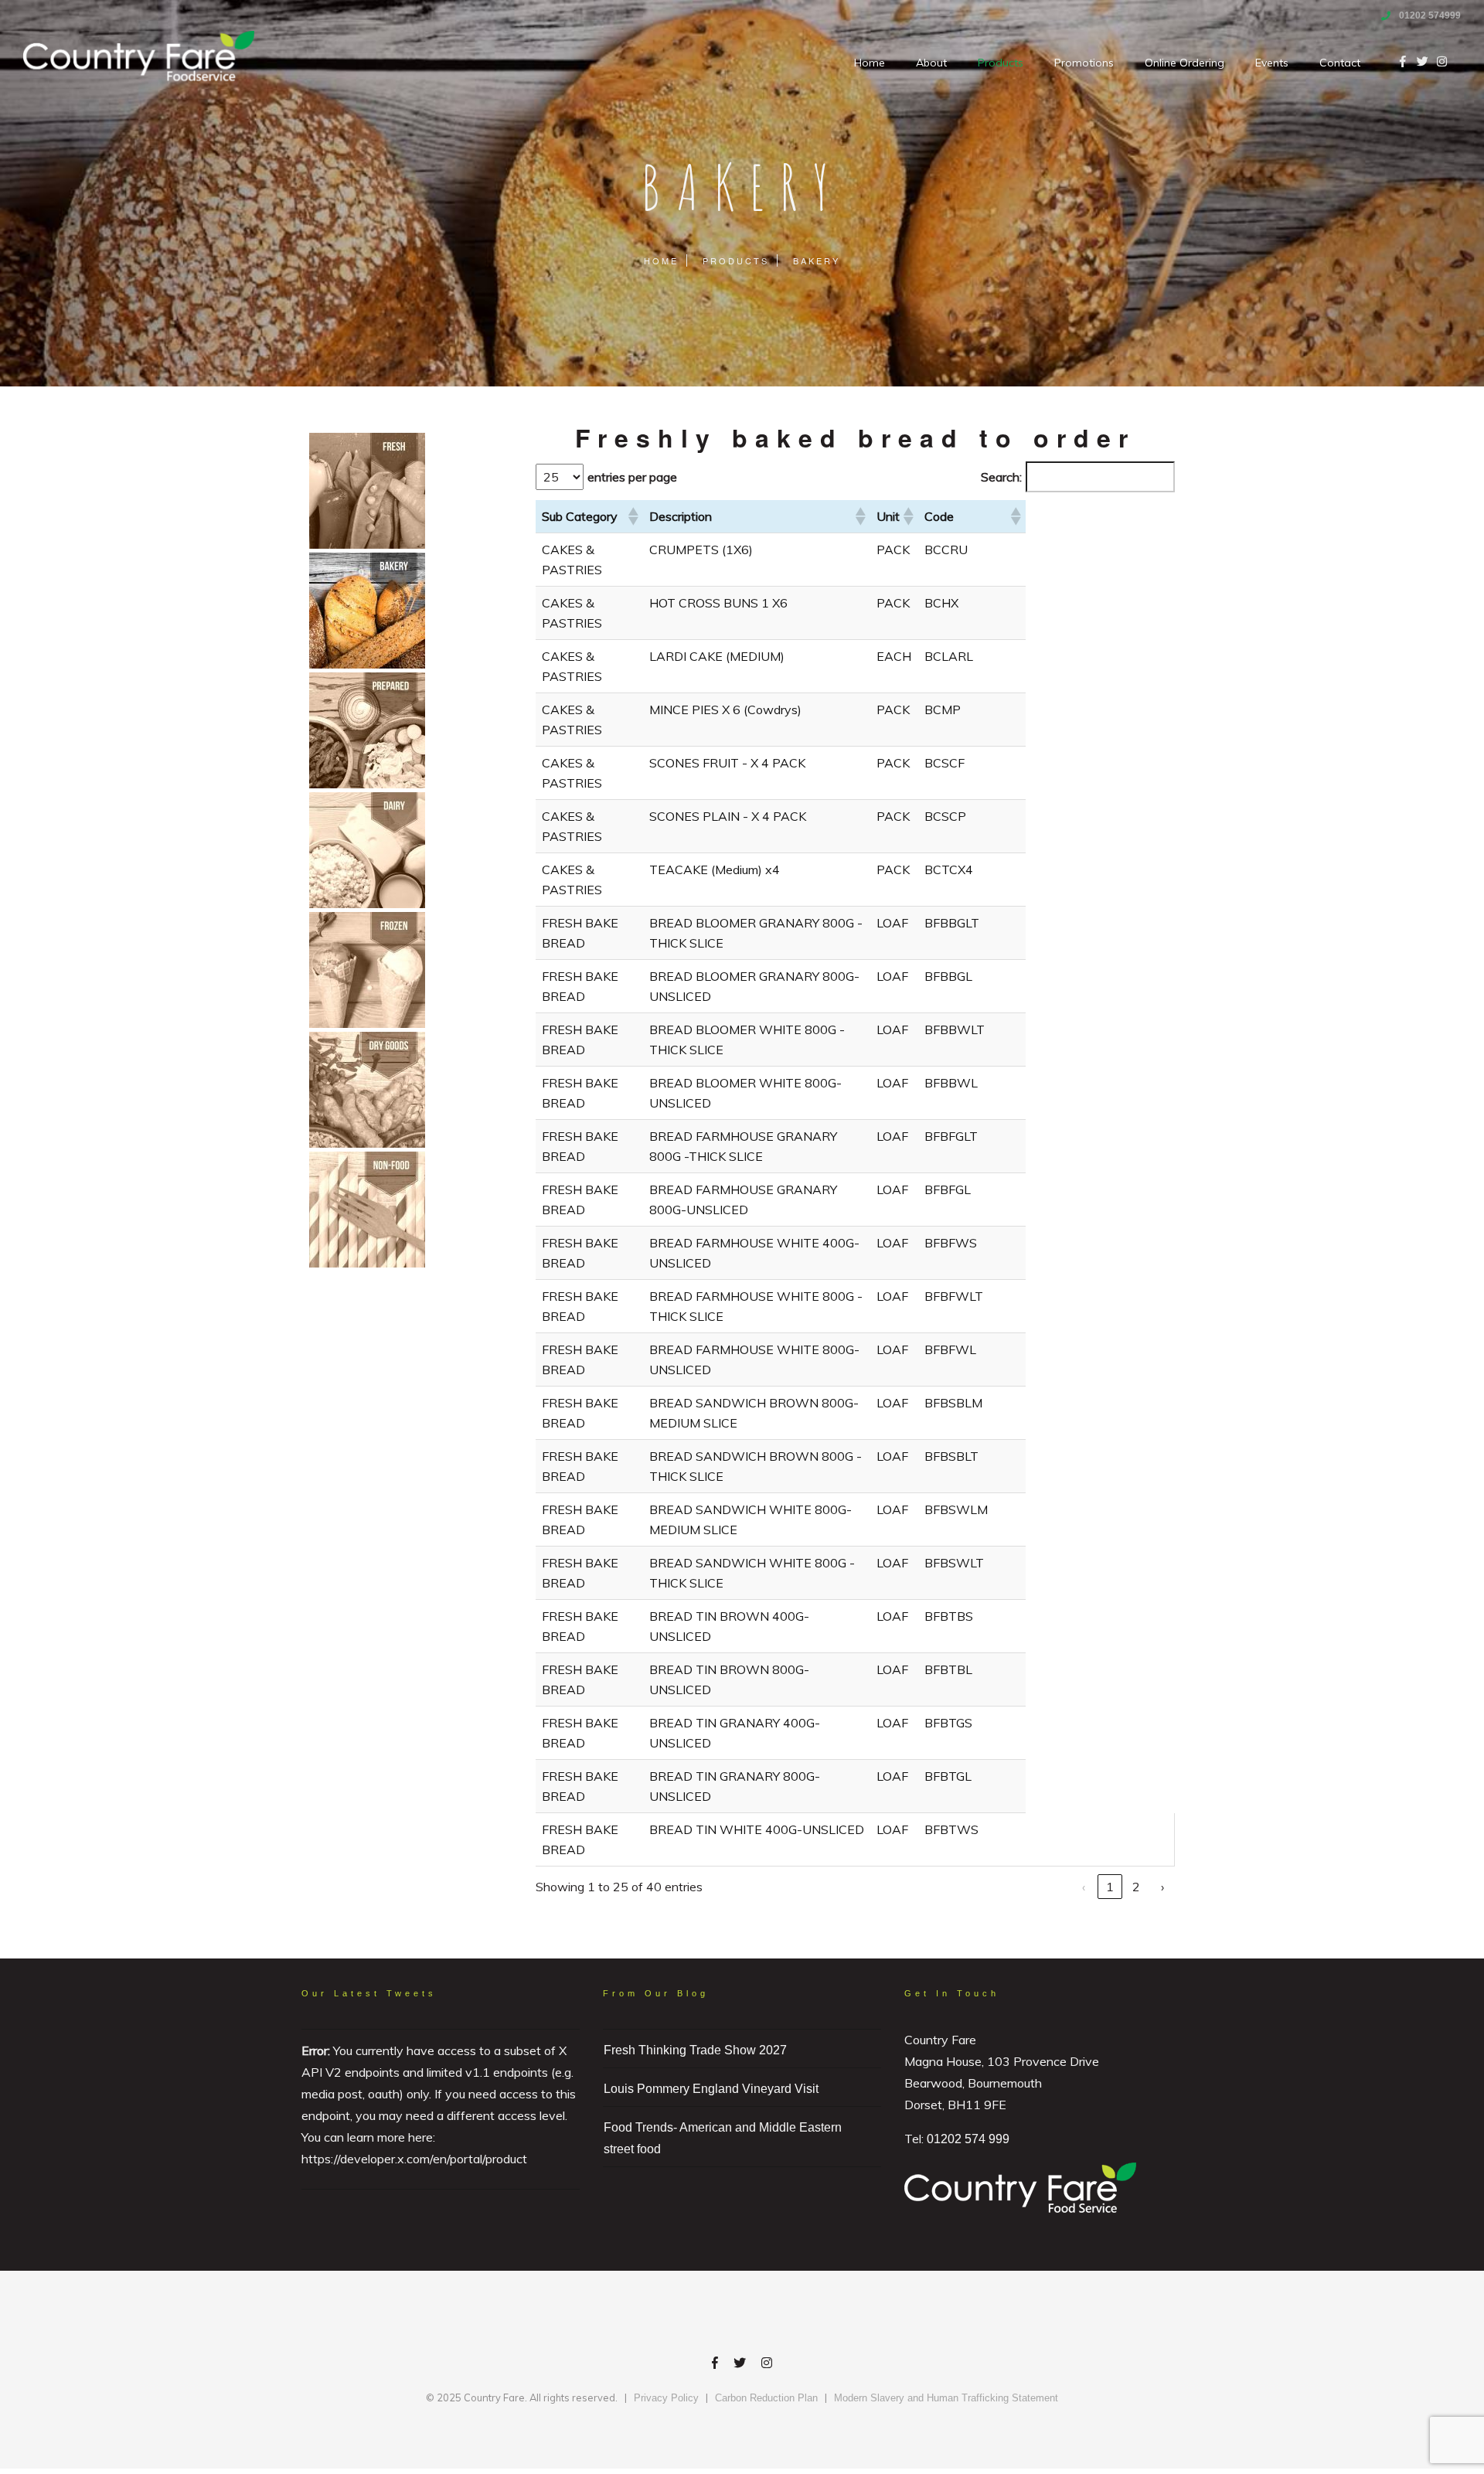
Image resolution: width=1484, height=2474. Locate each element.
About (931, 63)
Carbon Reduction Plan (766, 2398)
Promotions (1084, 63)
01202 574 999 (968, 2139)
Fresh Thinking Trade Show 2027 (695, 2050)
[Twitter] (740, 2365)
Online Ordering (1184, 63)
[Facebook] (715, 2365)
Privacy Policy (666, 2398)
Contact (1340, 63)
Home (870, 63)
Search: (1001, 477)
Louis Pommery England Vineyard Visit (711, 2089)
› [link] (1162, 1887)
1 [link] (1110, 1887)
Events (1272, 63)
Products (1001, 63)
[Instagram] (767, 2365)
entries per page (632, 477)
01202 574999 (1430, 15)
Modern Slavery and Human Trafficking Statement (946, 2398)
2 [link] (1136, 1887)
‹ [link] (1084, 1887)
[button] (632, 516)
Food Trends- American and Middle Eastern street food (723, 2138)
